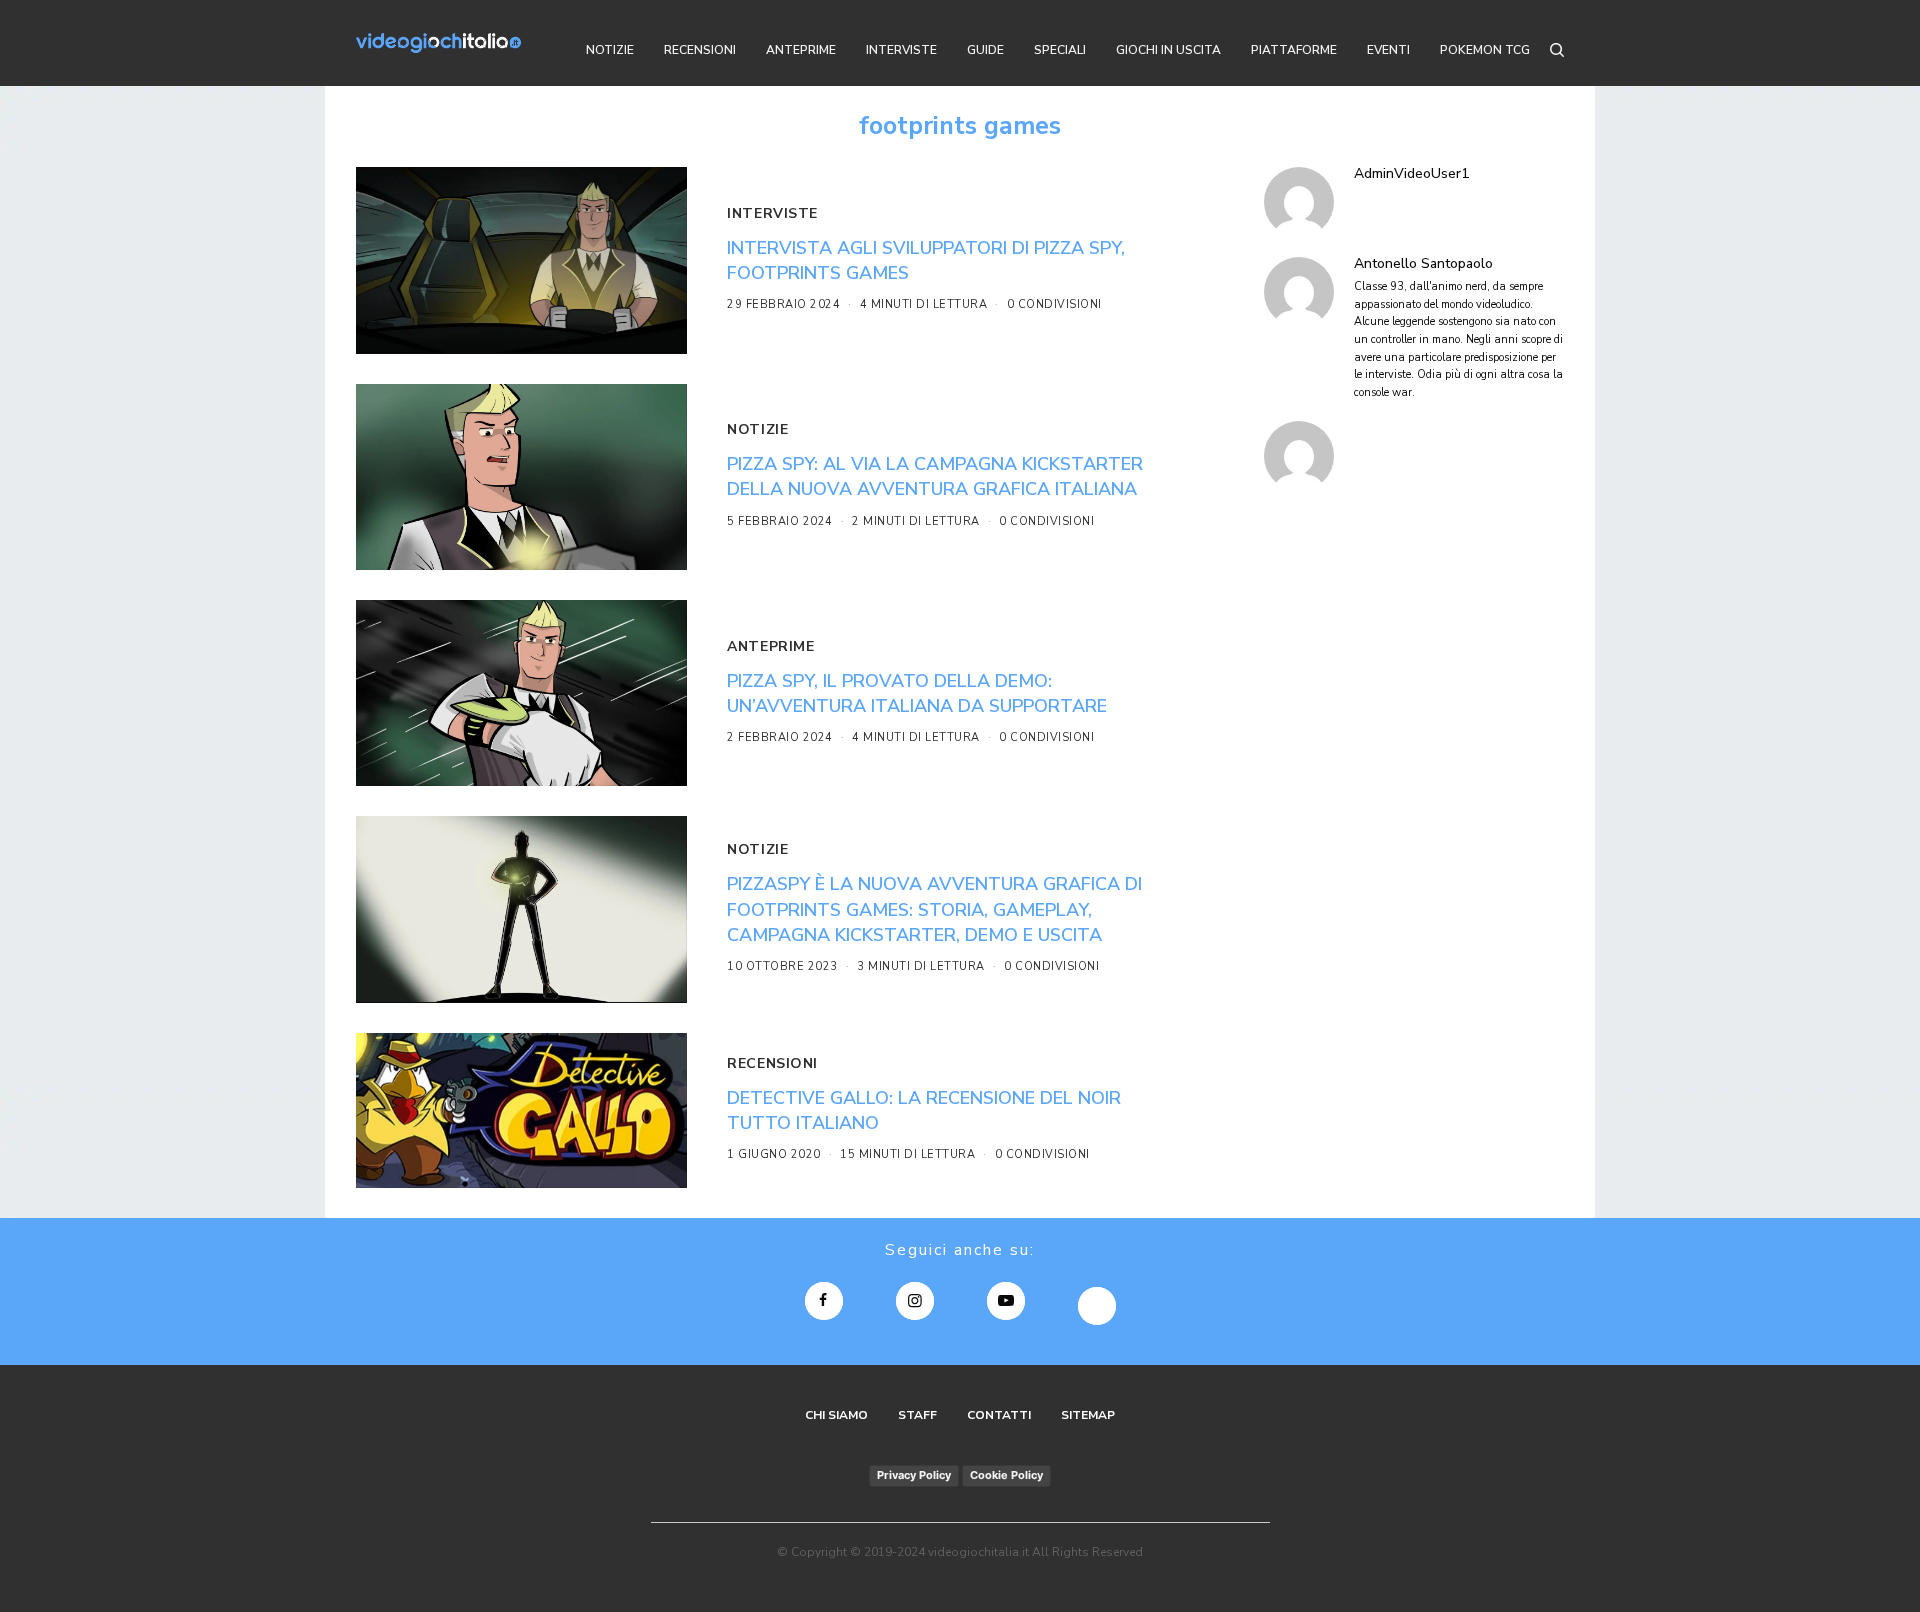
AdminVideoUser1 (1411, 174)
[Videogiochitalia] (438, 43)
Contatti (999, 1415)
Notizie (757, 429)
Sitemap (1088, 1415)
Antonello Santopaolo (1423, 264)
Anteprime (770, 646)
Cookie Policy (1006, 1475)
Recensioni (772, 1063)
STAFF (917, 1415)
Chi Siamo (836, 1415)
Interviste (772, 213)
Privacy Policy (914, 1475)
